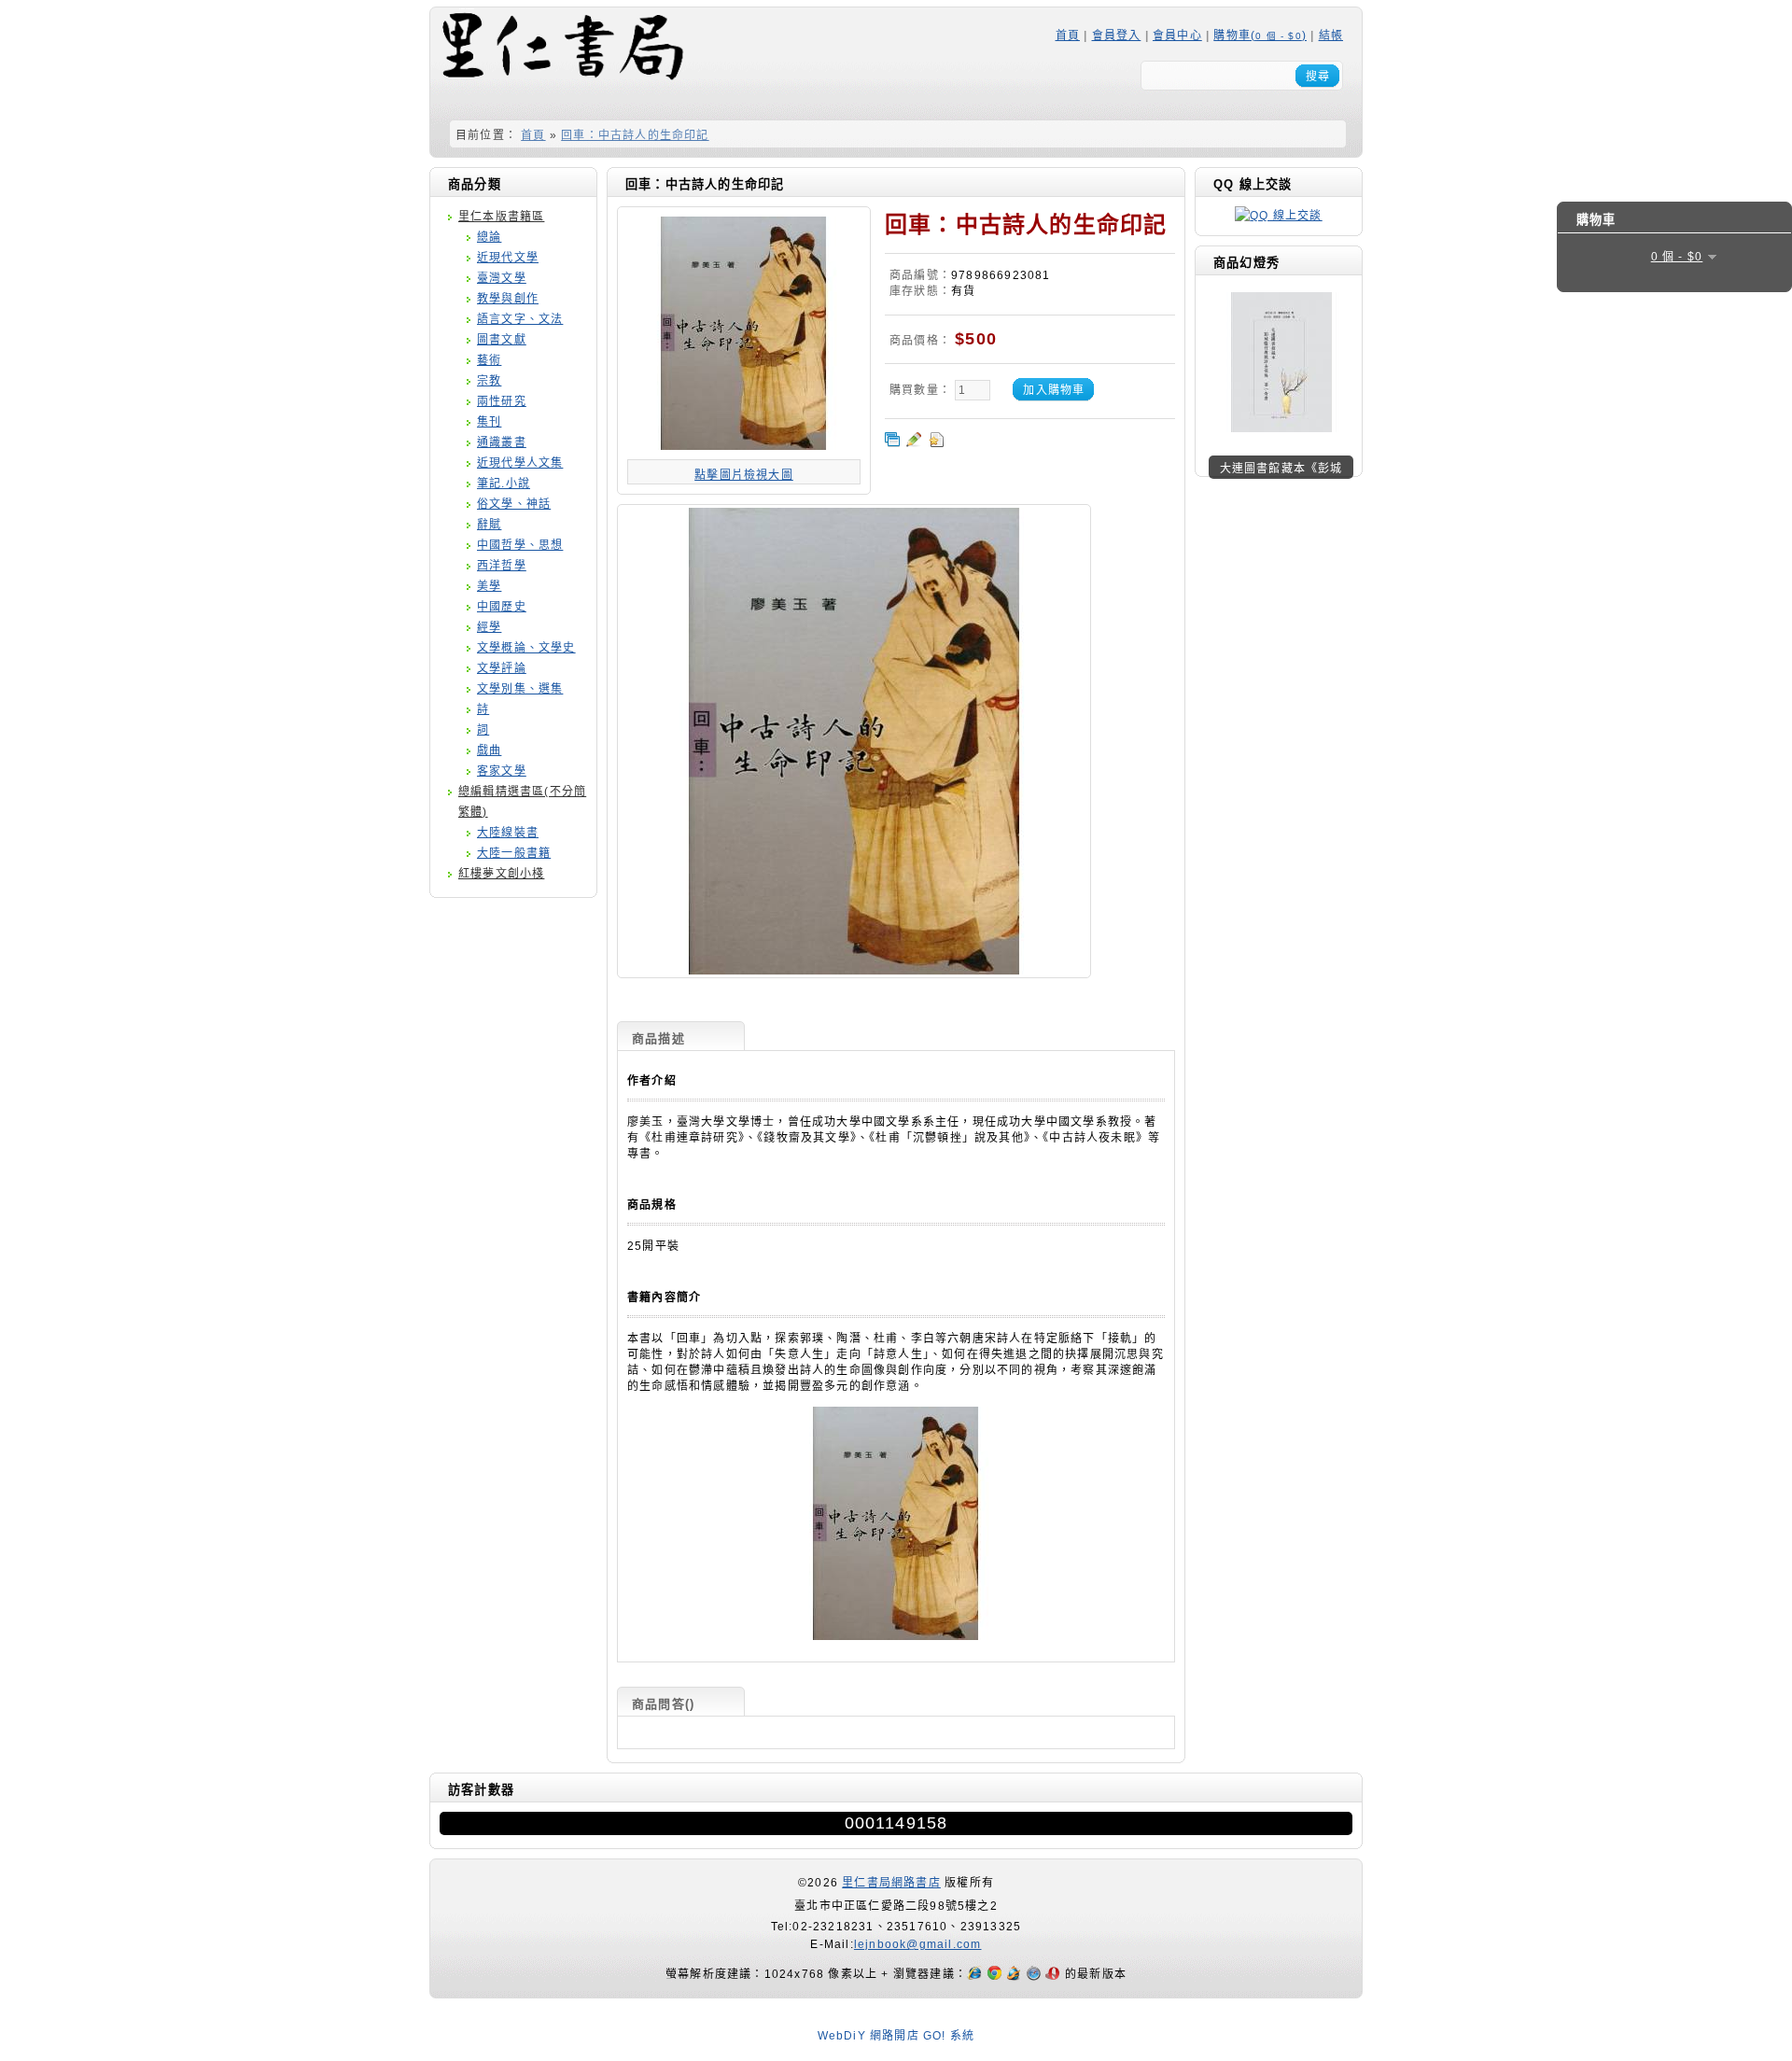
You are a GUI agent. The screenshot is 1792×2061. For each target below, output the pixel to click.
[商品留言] (914, 440)
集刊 (489, 422)
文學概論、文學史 (526, 648)
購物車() (1260, 35)
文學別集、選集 (520, 689)
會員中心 (1177, 35)
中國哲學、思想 (520, 545)
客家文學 (502, 771)
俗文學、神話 (514, 504)
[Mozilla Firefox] (1016, 1974)
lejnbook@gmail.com (918, 1944)
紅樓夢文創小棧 (501, 874)
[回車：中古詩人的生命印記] (854, 972)
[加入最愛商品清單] (936, 440)
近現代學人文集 (520, 463)
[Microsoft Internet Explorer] (977, 1974)
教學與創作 (508, 299)
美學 (489, 586)
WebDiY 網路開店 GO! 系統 (896, 2036)
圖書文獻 (502, 340)
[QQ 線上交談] (1278, 216)
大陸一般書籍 (514, 853)
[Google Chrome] (996, 1974)
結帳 (1331, 35)
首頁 (1068, 35)
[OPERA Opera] (1055, 1974)
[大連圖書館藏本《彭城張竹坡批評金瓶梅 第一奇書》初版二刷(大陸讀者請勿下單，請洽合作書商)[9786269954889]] (1281, 428)
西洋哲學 (502, 566)
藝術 (489, 360)
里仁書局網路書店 (891, 1883)
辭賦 (489, 525)
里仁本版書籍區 (501, 217)
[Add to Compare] (892, 440)
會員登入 (1117, 35)
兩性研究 (502, 401)
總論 (489, 237)
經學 (489, 627)
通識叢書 (502, 442)
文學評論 (502, 668)
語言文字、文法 (520, 319)
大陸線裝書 (508, 833)
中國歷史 (502, 607)
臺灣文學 (502, 278)
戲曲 (489, 750)
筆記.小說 (504, 484)
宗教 (489, 381)
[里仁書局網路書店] (561, 62)
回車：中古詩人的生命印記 (635, 135)
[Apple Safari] (1036, 1974)
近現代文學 (508, 258)
